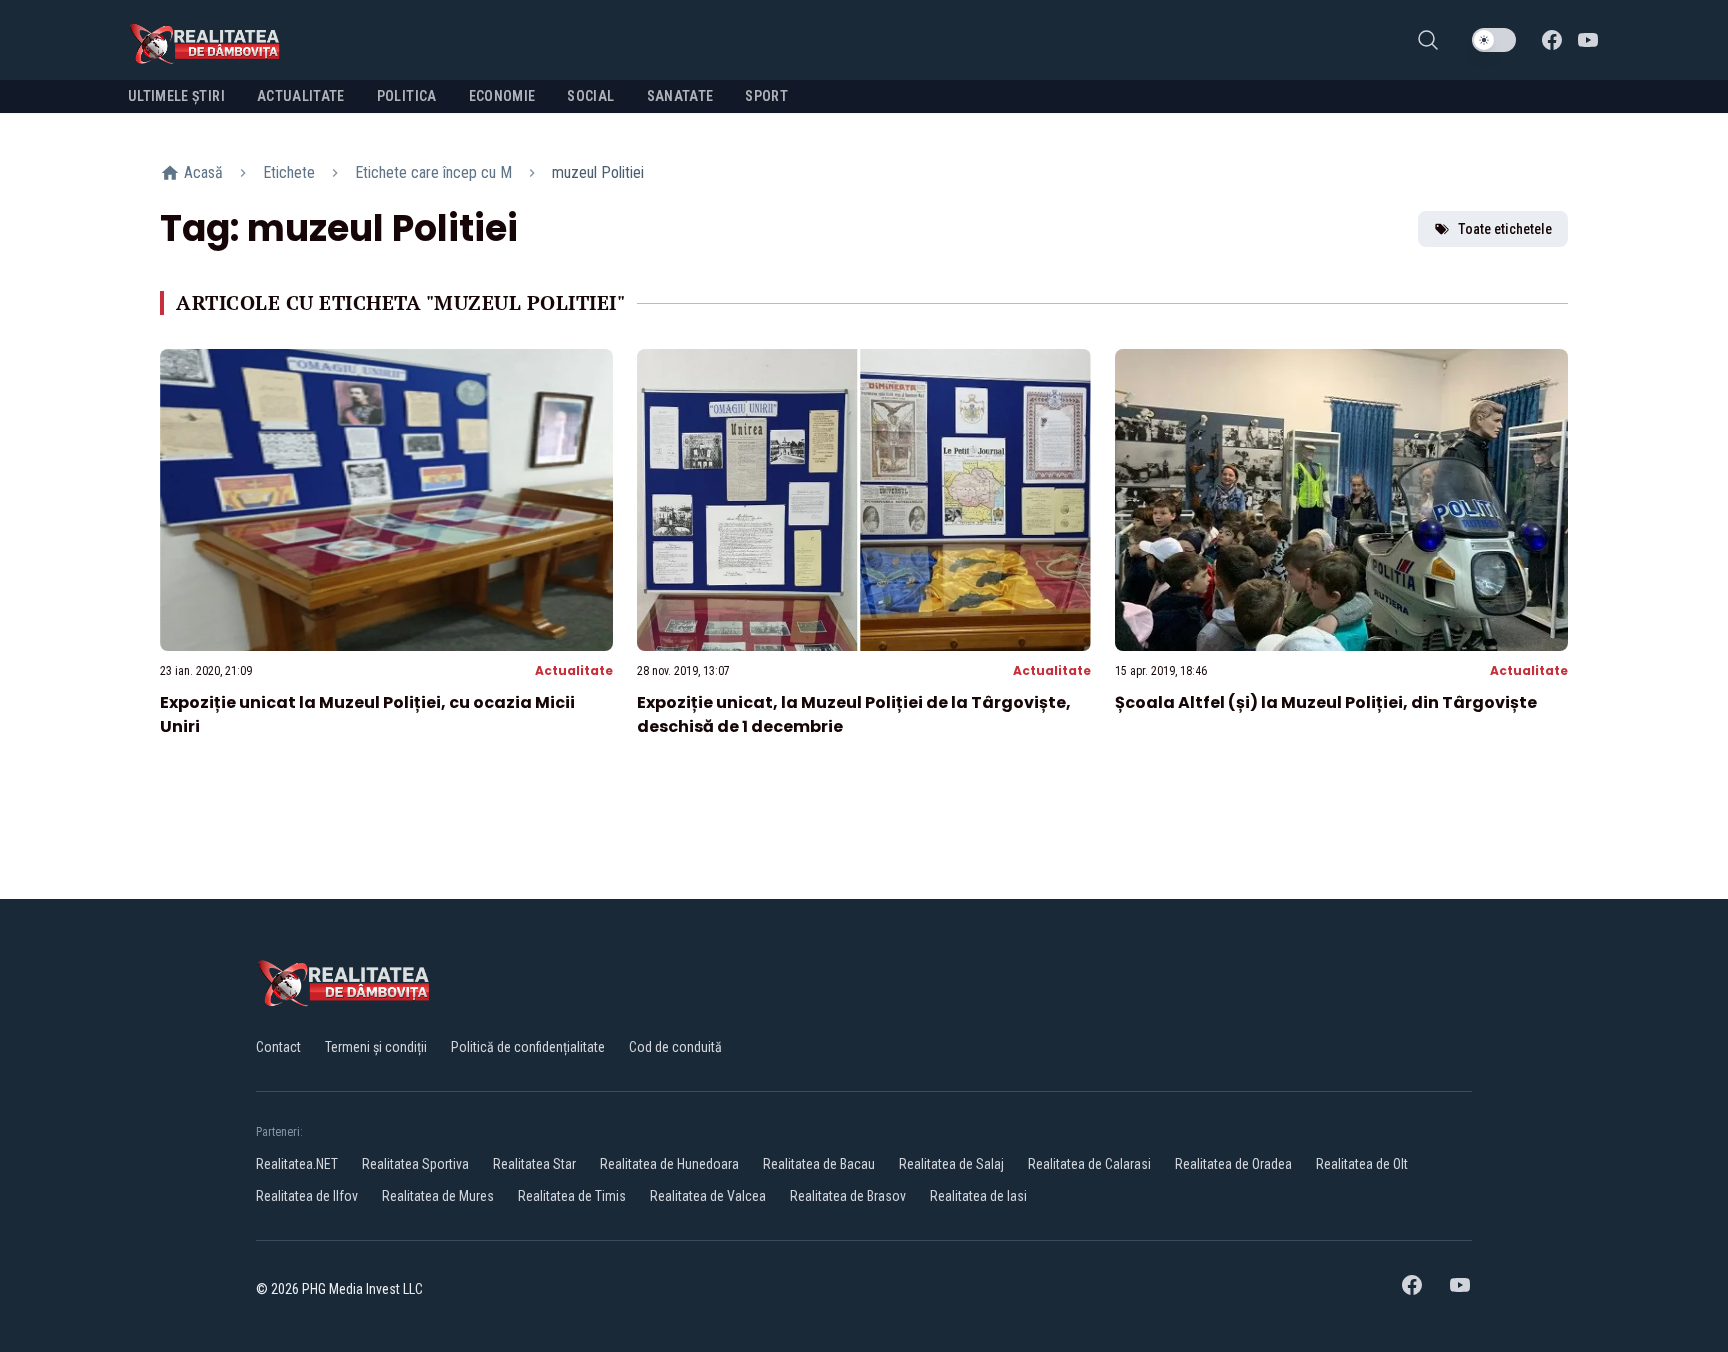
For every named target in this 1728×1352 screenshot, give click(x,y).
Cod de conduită (675, 1047)
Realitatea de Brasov (848, 1196)
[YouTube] (1588, 40)
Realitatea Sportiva (415, 1164)
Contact (278, 1047)
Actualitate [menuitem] (301, 96)
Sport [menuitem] (766, 96)
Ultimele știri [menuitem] (176, 96)
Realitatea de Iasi (978, 1196)
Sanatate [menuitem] (680, 96)
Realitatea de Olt (1362, 1164)
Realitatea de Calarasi (1089, 1164)
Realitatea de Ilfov (307, 1196)
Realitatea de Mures (438, 1196)
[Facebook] (1552, 40)
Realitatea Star (534, 1164)
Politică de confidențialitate (528, 1047)
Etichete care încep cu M (433, 172)
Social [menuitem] (590, 96)
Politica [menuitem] (407, 96)
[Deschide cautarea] (1428, 40)
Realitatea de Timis (572, 1196)
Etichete (289, 172)
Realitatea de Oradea (1233, 1164)
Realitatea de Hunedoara (669, 1164)
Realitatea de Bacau (819, 1164)
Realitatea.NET (297, 1164)
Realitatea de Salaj (951, 1164)
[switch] (1494, 40)
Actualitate (574, 670)
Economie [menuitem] (502, 96)
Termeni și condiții (376, 1047)
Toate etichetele (1505, 229)
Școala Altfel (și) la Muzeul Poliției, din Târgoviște (1326, 702)
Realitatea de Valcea (708, 1196)
